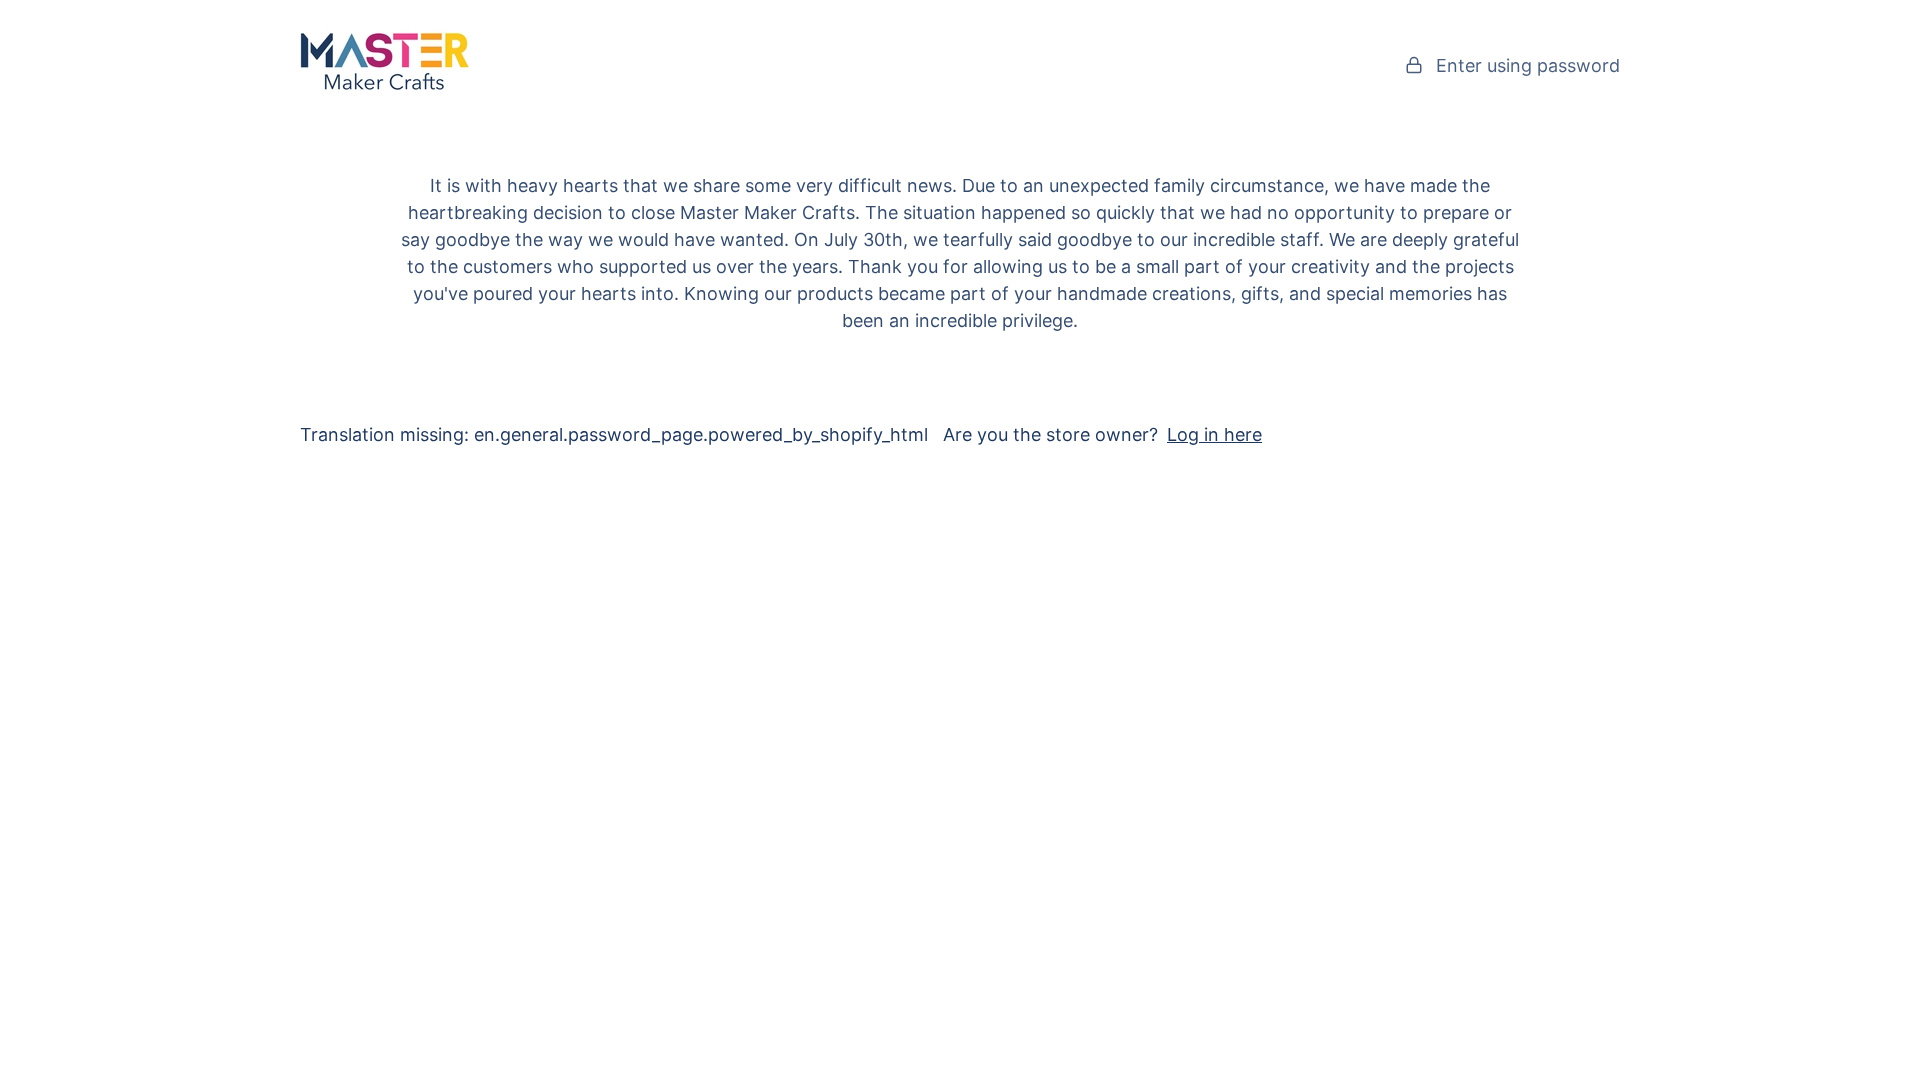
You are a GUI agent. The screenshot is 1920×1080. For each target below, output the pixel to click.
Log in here (1214, 434)
